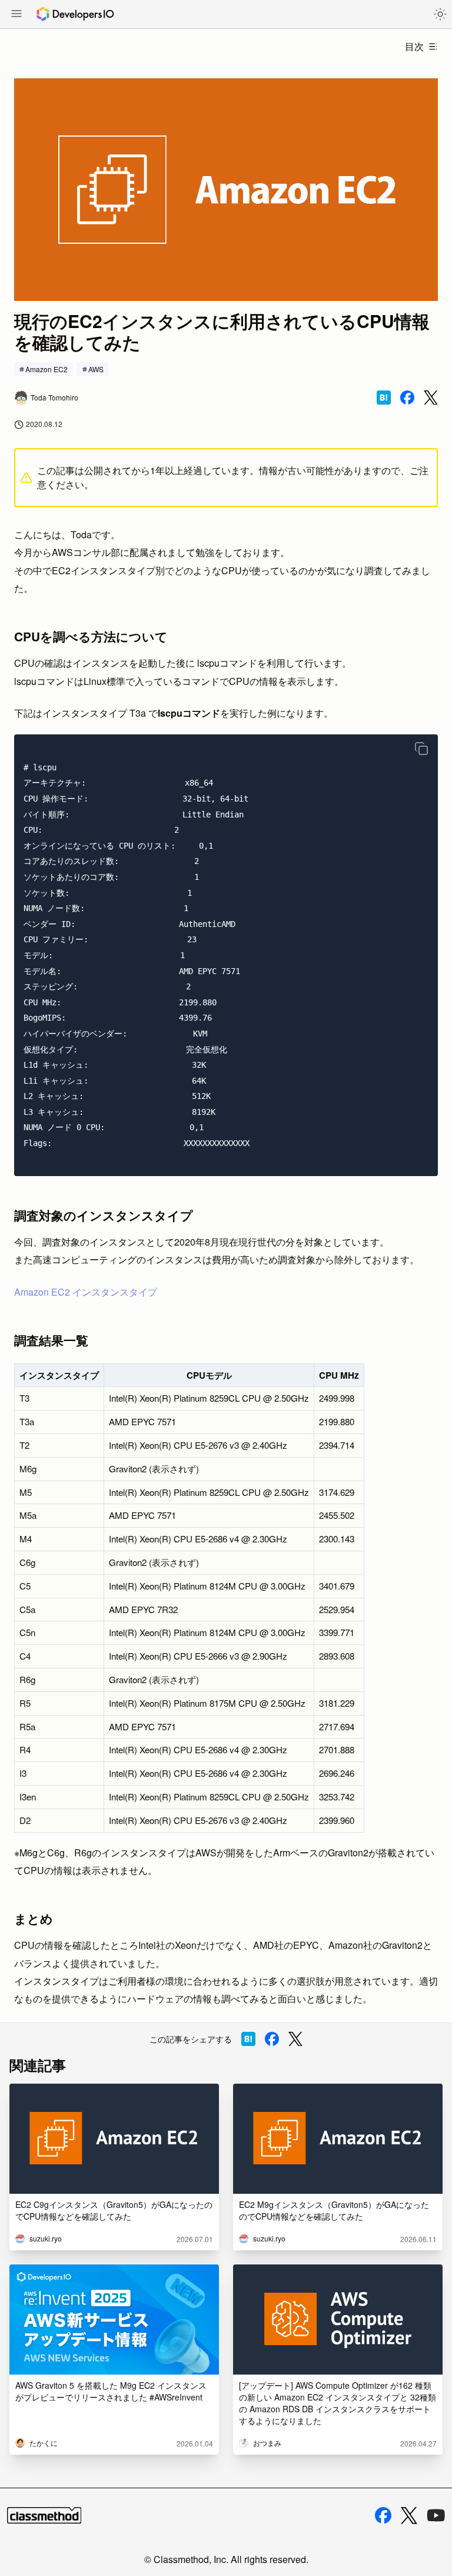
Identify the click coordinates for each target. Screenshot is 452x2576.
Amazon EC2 (46, 369)
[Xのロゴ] (409, 2516)
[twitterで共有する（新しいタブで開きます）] (431, 398)
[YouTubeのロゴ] (436, 2515)
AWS (96, 369)
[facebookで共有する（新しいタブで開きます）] (407, 398)
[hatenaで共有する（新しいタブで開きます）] (384, 398)
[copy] (421, 749)
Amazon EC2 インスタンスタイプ (86, 1292)
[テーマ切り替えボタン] (440, 14)
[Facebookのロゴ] (383, 2515)
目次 (414, 46)
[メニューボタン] (16, 15)
